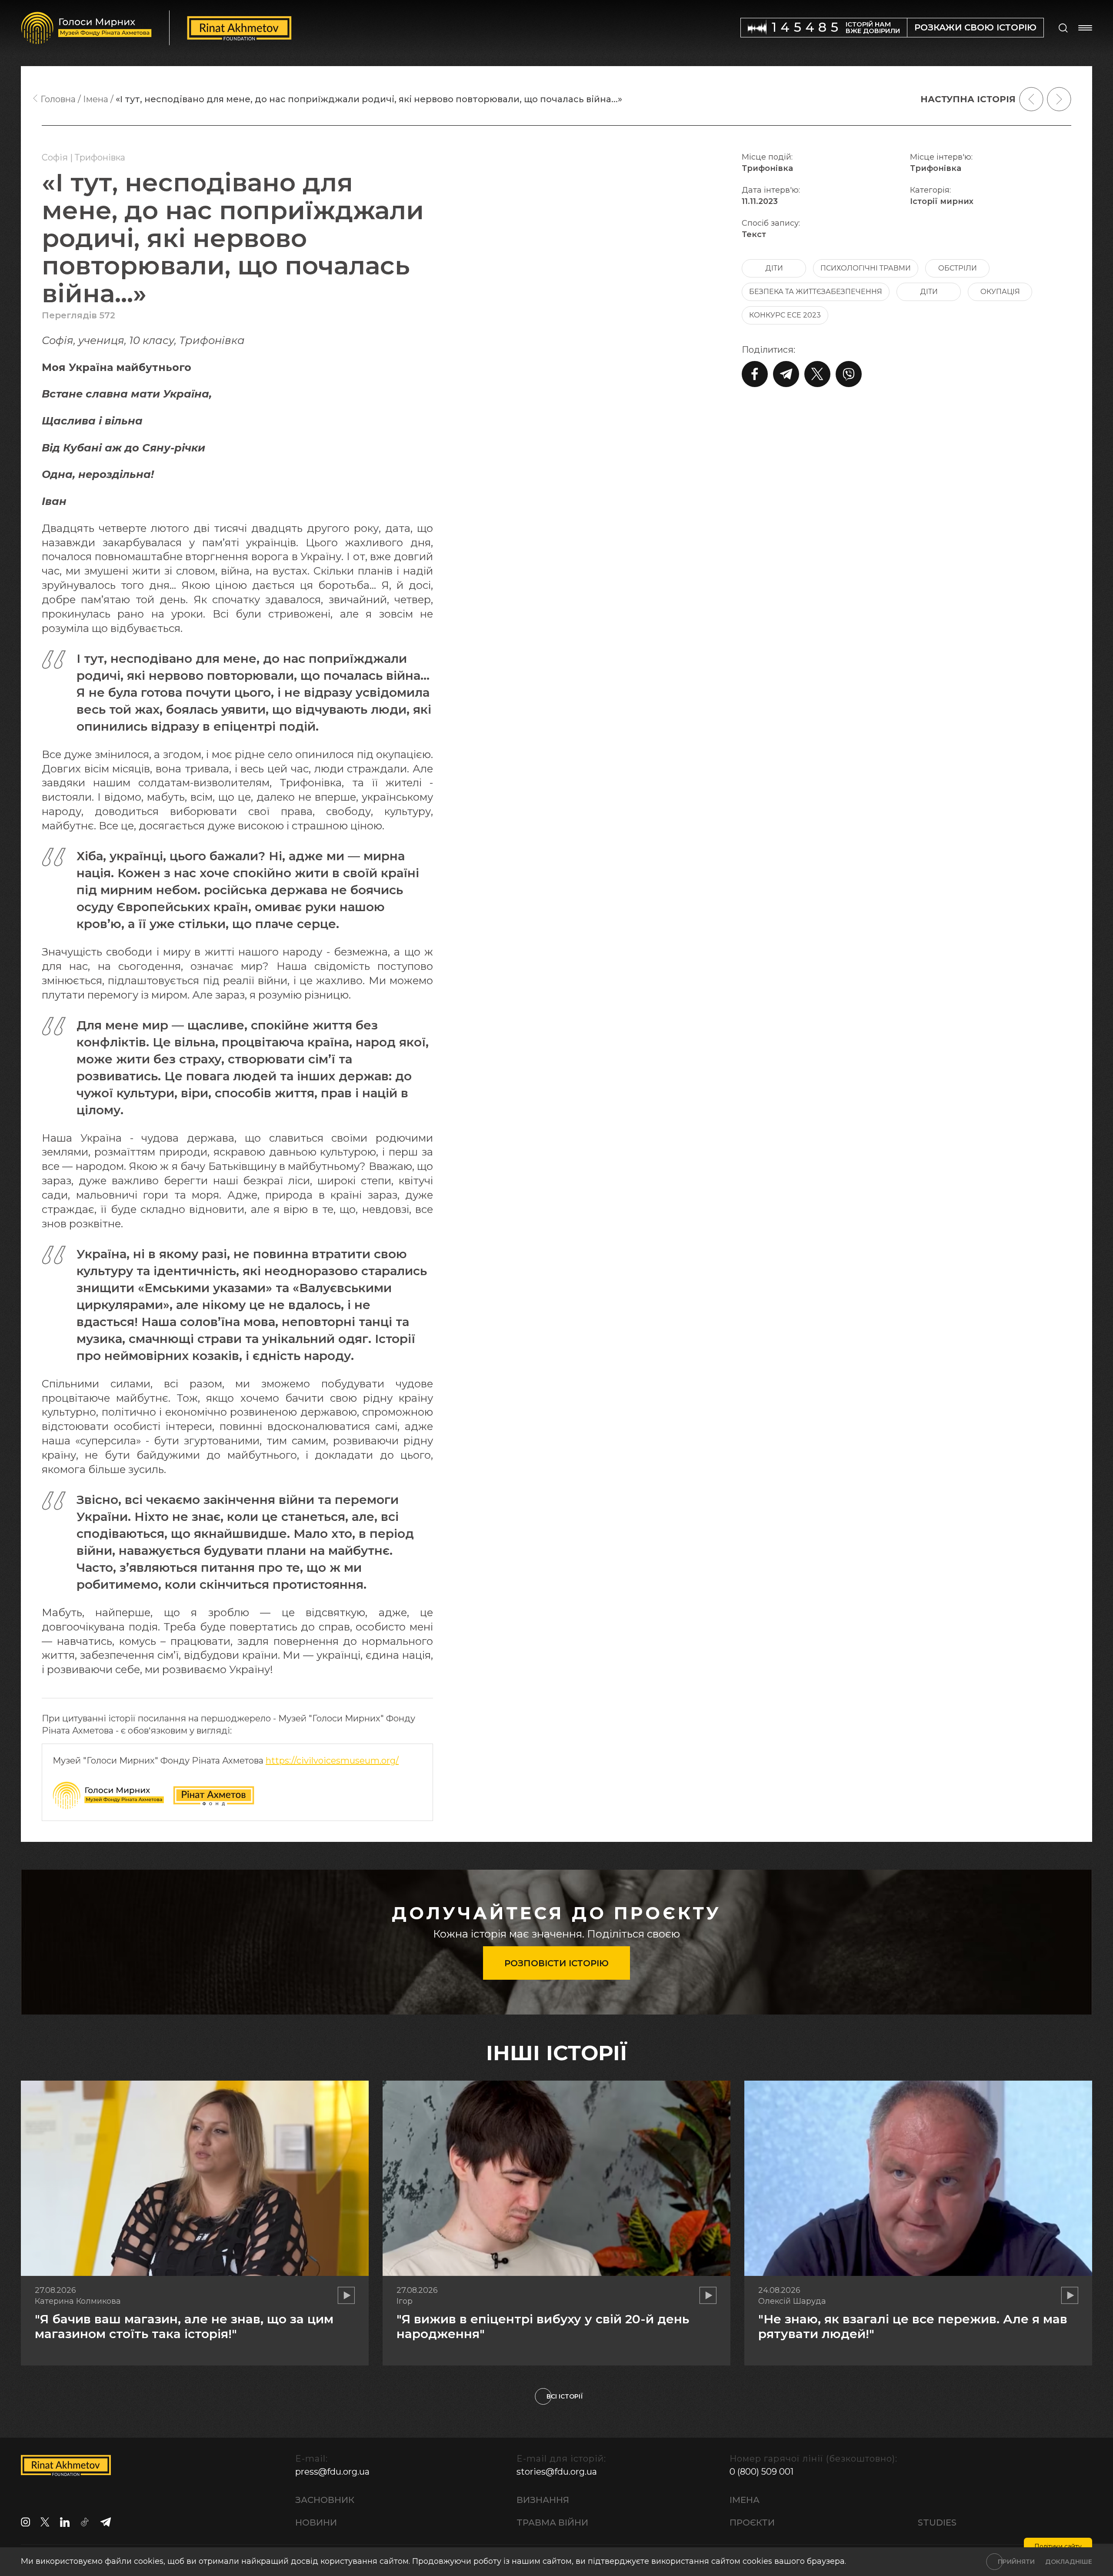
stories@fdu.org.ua (557, 2472)
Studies (937, 2523)
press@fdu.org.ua (332, 2472)
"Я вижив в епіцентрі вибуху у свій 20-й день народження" (543, 2326)
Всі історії (565, 2396)
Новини (316, 2523)
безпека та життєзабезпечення (816, 292)
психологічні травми (866, 268)
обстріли (958, 268)
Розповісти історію (556, 1963)
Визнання (543, 2500)
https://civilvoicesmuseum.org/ (332, 1761)
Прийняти (1016, 2562)
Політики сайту (1058, 2546)
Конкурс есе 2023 (785, 315)
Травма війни (552, 2523)
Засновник (325, 2500)
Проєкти (752, 2523)
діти (774, 268)
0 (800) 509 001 (761, 2472)
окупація (1000, 292)
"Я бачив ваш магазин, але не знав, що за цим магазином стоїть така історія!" (184, 2326)
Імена (745, 2500)
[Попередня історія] (1031, 99)
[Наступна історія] (1059, 99)
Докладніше (1069, 2562)
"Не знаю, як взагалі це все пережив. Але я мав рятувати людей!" (913, 2326)
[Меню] (1085, 28)
